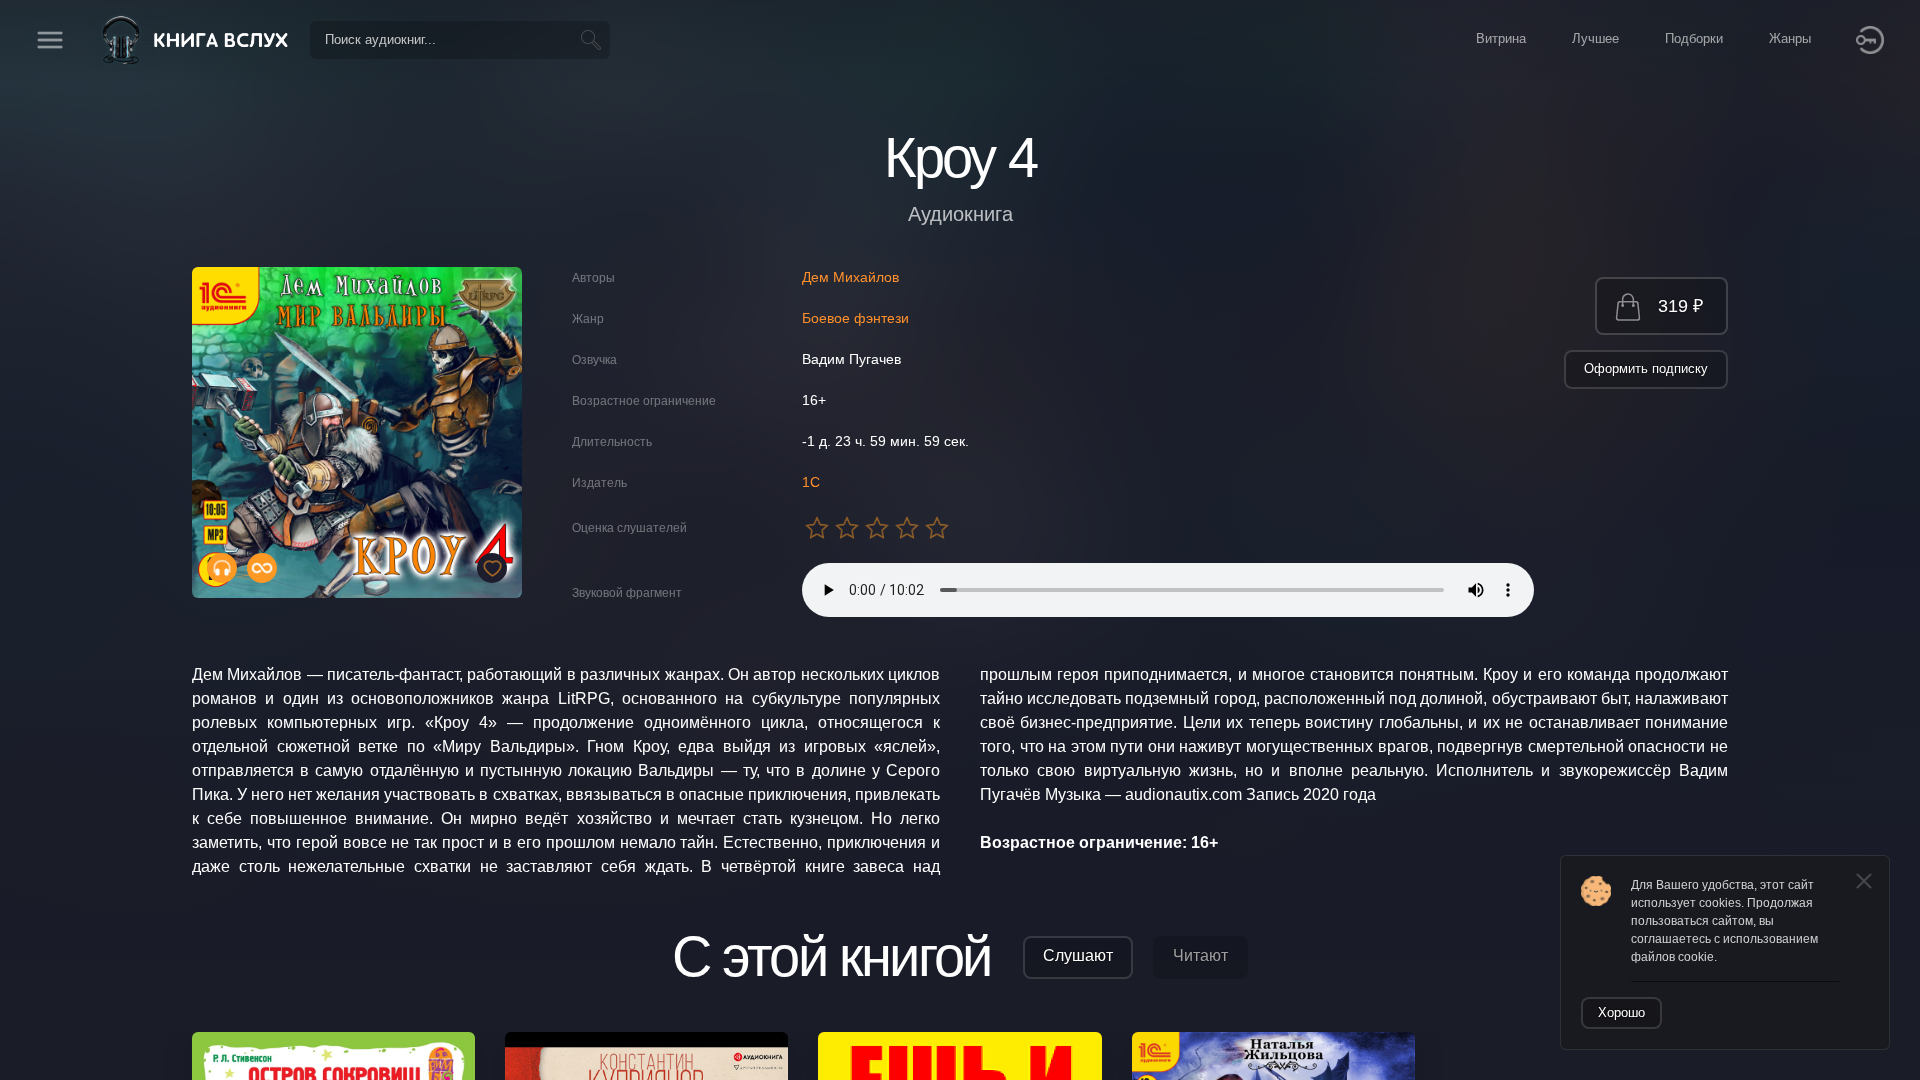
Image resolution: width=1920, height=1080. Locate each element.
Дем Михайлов (850, 277)
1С (811, 482)
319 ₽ (1680, 306)
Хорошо (1621, 1012)
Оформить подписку (1646, 368)
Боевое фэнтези (855, 318)
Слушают (1078, 955)
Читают (1200, 955)
